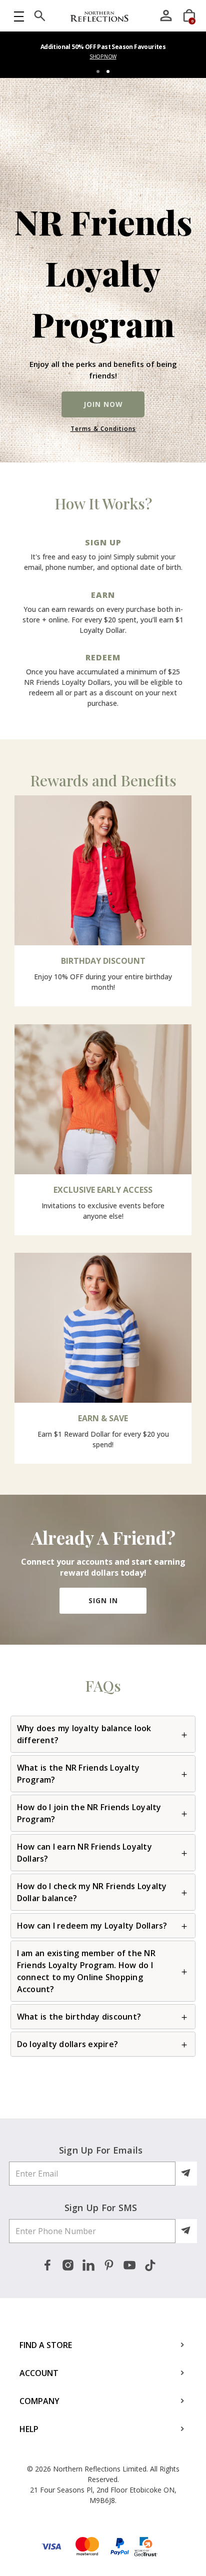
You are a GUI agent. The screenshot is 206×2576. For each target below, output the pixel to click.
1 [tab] (98, 71)
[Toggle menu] (19, 16)
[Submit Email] (186, 2174)
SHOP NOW (103, 56)
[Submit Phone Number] (186, 2231)
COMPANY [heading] (39, 2401)
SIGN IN (103, 1600)
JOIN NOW (103, 404)
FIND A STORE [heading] (46, 2345)
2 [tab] (108, 71)
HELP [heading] (29, 2429)
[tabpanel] (103, 55)
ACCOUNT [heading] (39, 2373)
